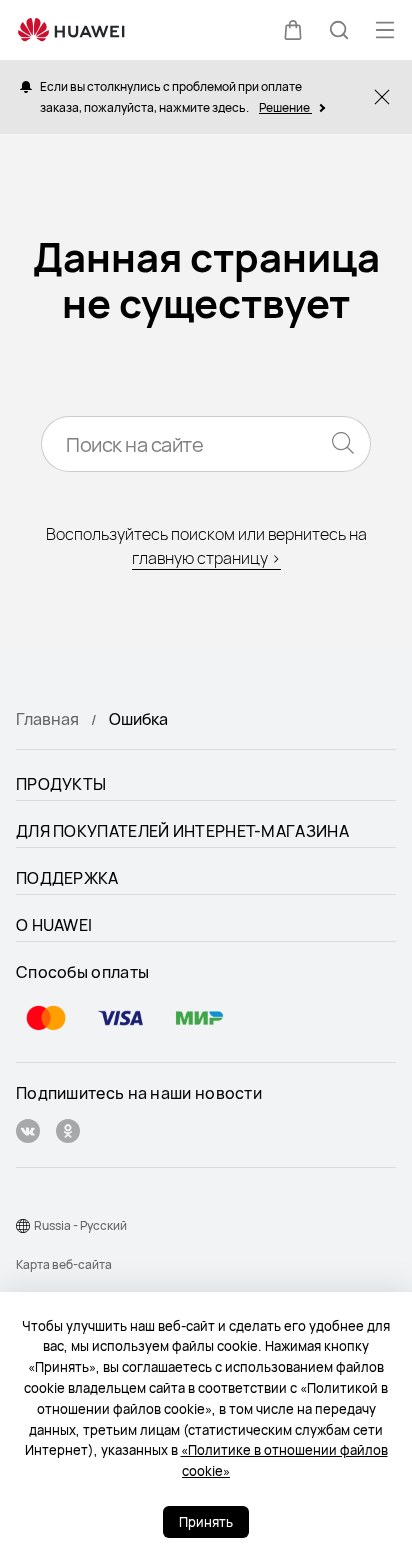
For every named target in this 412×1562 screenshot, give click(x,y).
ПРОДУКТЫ (61, 784)
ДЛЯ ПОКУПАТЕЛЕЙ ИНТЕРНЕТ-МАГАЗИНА (182, 831)
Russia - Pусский (80, 1225)
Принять (206, 1522)
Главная (47, 719)
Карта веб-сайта (64, 1264)
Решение (285, 107)
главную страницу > (206, 558)
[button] (293, 30)
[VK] (28, 1133)
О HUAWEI (54, 925)
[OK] (68, 1133)
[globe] (23, 1226)
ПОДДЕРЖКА (67, 878)
